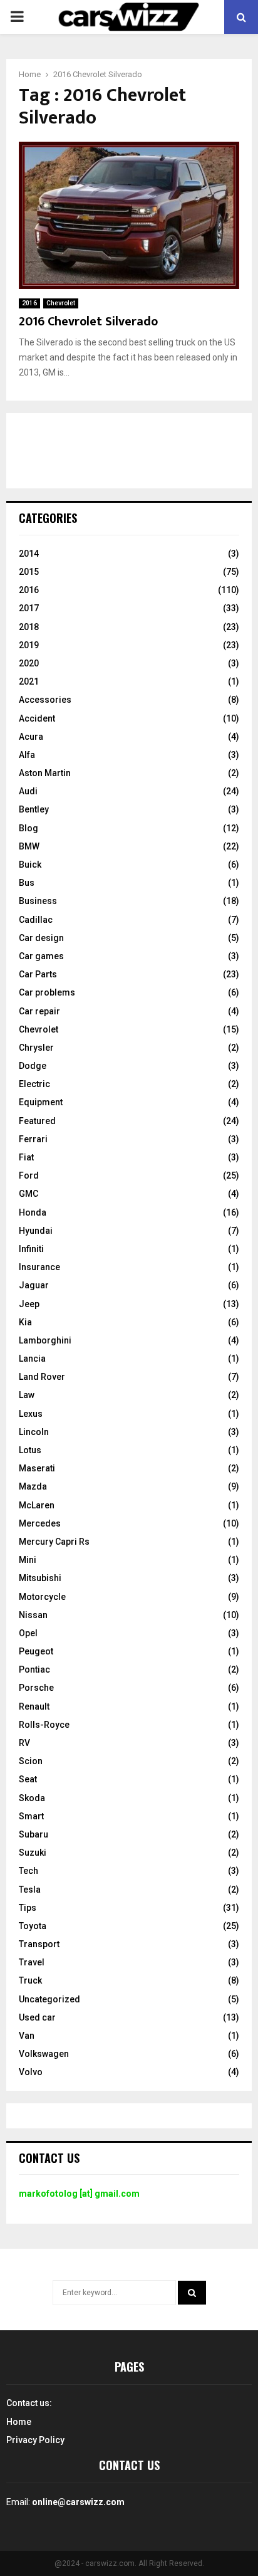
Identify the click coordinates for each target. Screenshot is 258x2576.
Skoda (32, 1798)
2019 (29, 645)
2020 (29, 663)
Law (27, 1395)
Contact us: (29, 2403)
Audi (28, 791)
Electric (34, 1084)
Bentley (34, 809)
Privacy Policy (35, 2440)
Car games (41, 956)
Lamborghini (45, 1340)
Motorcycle (42, 1597)
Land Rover (42, 1377)
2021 (29, 681)
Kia (25, 1322)
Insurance (39, 1267)
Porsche (36, 1688)
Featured (37, 1121)
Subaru (34, 1834)
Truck (30, 1980)
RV (24, 1743)
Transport (39, 1944)
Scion (31, 1761)
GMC (28, 1194)
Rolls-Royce (44, 1725)
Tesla (30, 1890)
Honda (33, 1212)
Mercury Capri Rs (54, 1542)
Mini (28, 1560)
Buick (30, 865)
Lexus (31, 1414)
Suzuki (33, 1853)
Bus (27, 883)
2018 (29, 627)
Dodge (33, 1066)
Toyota (33, 1926)
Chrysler (36, 1048)
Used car (37, 2017)
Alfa (27, 755)
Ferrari (33, 1139)
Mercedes (40, 1523)
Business (38, 901)
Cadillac (36, 920)
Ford (29, 1175)
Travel (32, 1962)
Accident (37, 718)
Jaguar (34, 1285)
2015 (29, 572)
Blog (28, 828)
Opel (28, 1633)
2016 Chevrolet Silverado (88, 322)
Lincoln (34, 1432)
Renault (34, 1706)
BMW (29, 846)
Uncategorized (49, 1999)
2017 (29, 608)
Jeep (29, 1304)
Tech (28, 1871)
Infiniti (31, 1249)
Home (19, 2422)
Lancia (32, 1359)
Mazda (33, 1486)
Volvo (31, 2072)
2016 (29, 303)
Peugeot (36, 1651)
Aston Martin (45, 773)
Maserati (37, 1468)
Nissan (33, 1615)
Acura (31, 737)
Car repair (39, 1011)
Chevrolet (61, 303)
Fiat (26, 1157)
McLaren (37, 1505)
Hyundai (36, 1231)
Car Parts (38, 974)
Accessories (45, 700)
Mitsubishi (40, 1578)
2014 (29, 554)
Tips (28, 1908)
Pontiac (34, 1669)
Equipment (41, 1102)
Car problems (47, 992)
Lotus (30, 1450)
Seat (28, 1779)
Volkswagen (44, 2054)
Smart (31, 1816)
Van (27, 2036)
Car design (41, 938)
